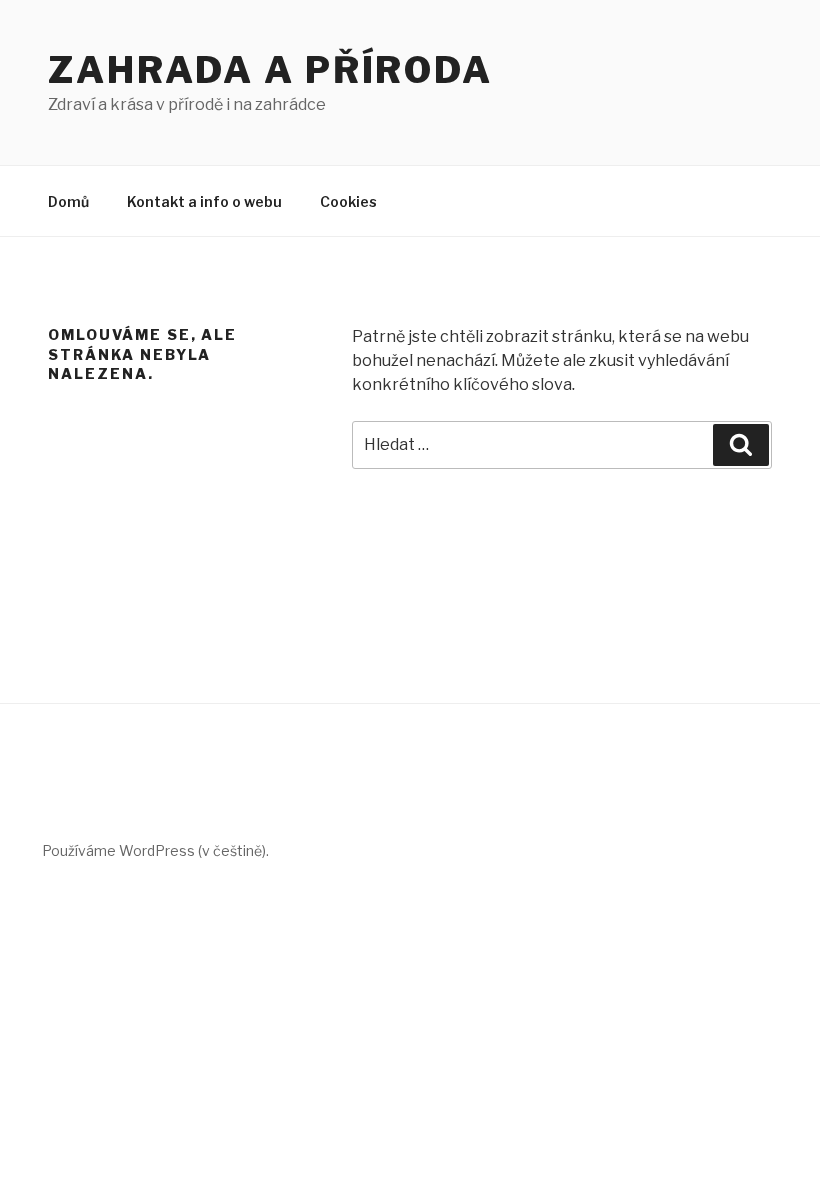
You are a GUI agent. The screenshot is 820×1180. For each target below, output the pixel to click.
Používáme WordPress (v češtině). (155, 850)
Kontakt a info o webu (204, 201)
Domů (68, 201)
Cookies (348, 201)
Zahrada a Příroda (270, 70)
